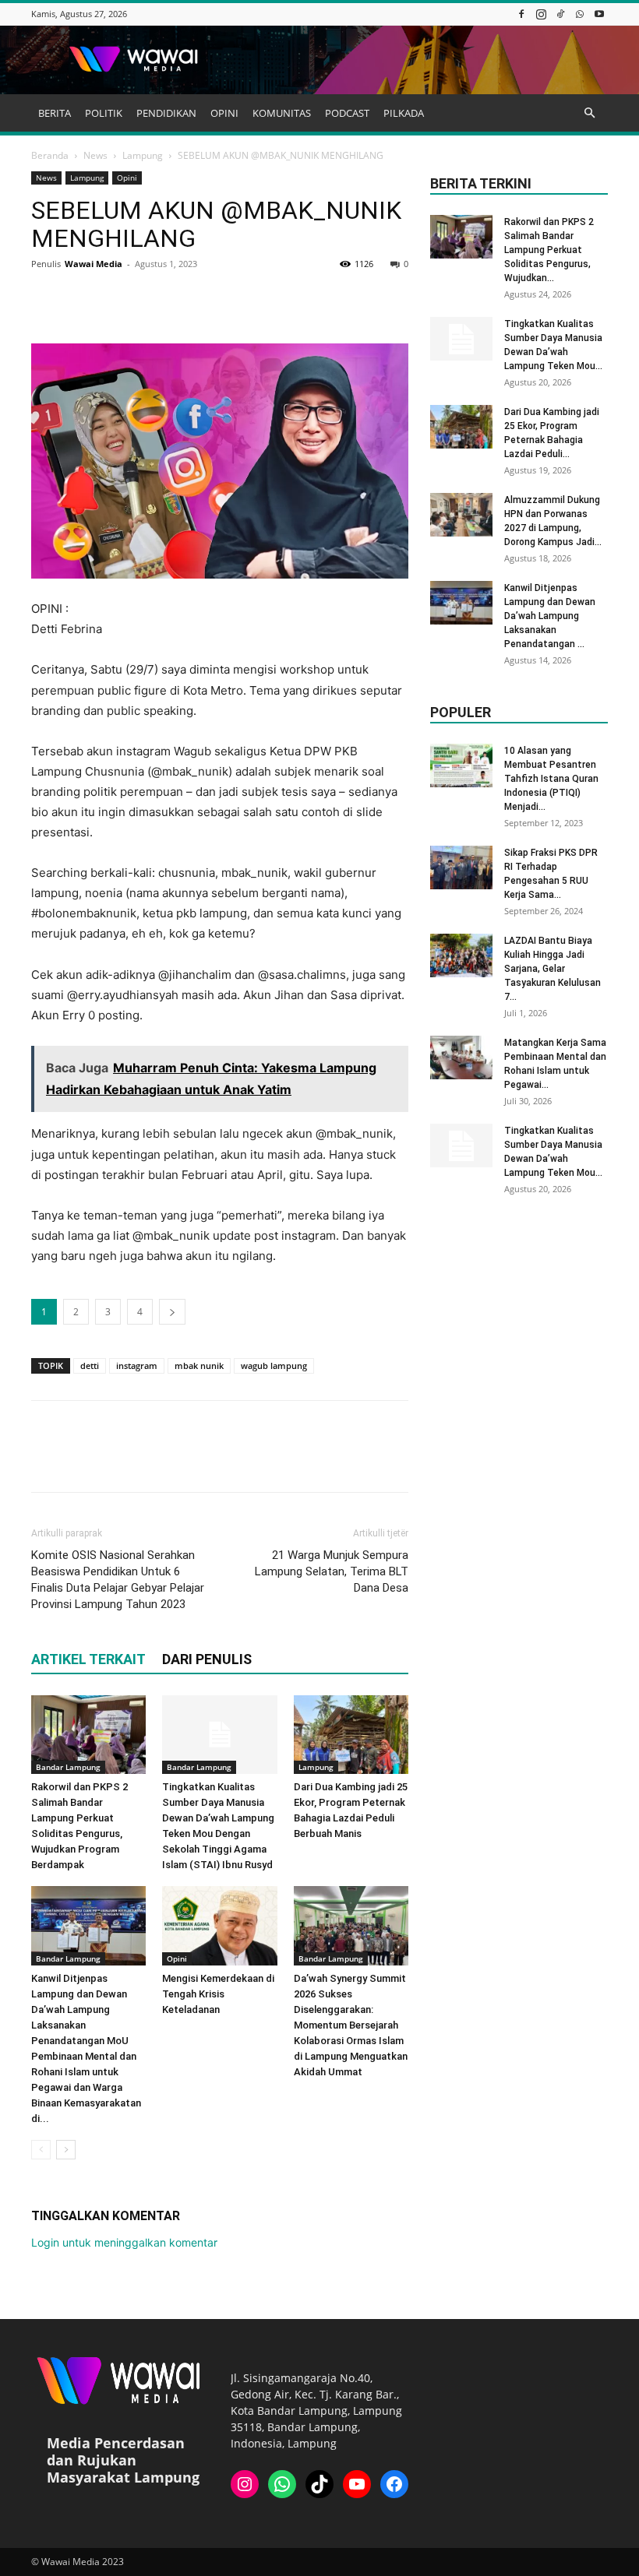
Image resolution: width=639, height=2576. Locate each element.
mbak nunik (199, 1365)
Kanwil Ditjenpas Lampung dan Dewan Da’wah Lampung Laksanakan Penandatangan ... (550, 616)
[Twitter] (83, 299)
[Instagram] (541, 14)
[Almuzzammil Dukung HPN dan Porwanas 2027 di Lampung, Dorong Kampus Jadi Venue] (461, 515)
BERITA (55, 113)
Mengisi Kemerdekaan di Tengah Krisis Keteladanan (218, 1994)
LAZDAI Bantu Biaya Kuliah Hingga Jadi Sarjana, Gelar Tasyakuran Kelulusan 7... (553, 969)
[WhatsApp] (580, 14)
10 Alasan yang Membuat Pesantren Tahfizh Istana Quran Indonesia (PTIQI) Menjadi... (551, 779)
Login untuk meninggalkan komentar (124, 2242)
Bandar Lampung (68, 1767)
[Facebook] (521, 14)
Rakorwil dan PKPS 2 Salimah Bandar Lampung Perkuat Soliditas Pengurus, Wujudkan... (549, 250)
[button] (589, 113)
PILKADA (404, 113)
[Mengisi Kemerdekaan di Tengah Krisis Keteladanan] (219, 1925)
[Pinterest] (118, 299)
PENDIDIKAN (166, 113)
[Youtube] (599, 14)
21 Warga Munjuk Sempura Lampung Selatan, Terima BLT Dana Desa (332, 1571)
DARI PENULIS (207, 1659)
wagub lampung (274, 1365)
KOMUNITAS (282, 113)
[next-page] (66, 2150)
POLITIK (104, 113)
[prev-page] (41, 2150)
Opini (127, 178)
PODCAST (347, 113)
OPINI (224, 113)
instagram (137, 1365)
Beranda (50, 155)
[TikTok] (560, 14)
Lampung (143, 155)
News (95, 155)
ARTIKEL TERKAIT (88, 1659)
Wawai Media (94, 264)
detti (90, 1365)
